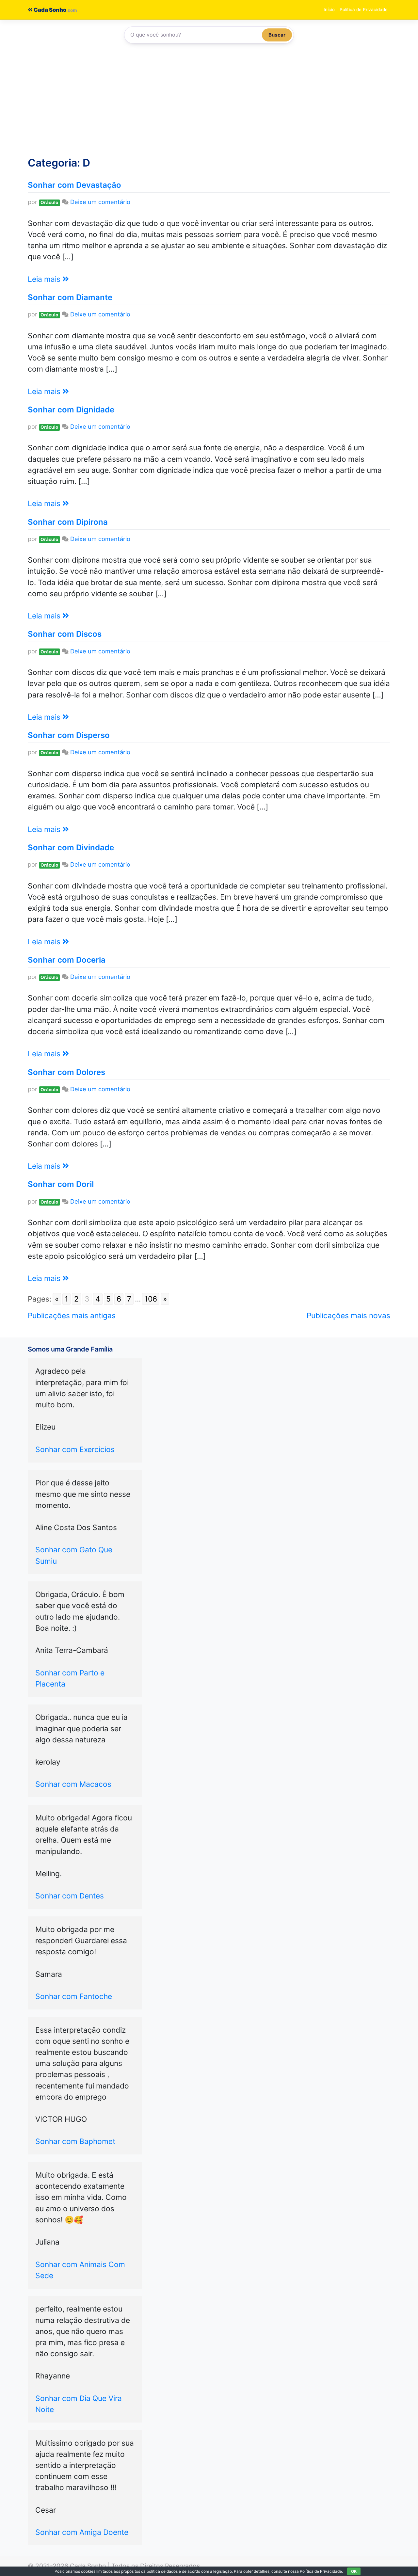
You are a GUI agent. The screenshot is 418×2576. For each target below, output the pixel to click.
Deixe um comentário (100, 202)
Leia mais (45, 279)
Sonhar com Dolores (66, 1072)
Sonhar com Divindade (71, 848)
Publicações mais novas (348, 1316)
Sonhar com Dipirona (68, 522)
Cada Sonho (49, 10)
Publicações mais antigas (72, 1316)
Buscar (277, 35)
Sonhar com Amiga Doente (82, 2532)
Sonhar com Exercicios (75, 1449)
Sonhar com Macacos (73, 1784)
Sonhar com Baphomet (75, 2141)
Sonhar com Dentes (70, 1896)
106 (151, 1299)
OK (354, 2571)
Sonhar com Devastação (74, 185)
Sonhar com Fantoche (74, 1996)
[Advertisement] (209, 103)
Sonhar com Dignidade (71, 410)
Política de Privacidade (364, 9)
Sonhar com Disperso (69, 735)
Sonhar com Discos (65, 634)
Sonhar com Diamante (70, 297)
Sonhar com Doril (61, 1184)
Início (329, 9)
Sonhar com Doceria (67, 960)
